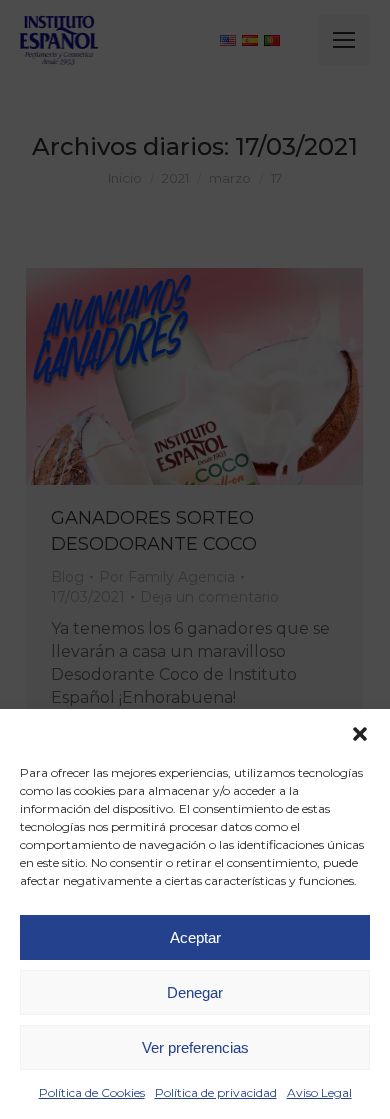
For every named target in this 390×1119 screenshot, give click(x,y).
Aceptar (195, 937)
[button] (360, 734)
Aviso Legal (319, 1092)
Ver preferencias (195, 1047)
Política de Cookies (92, 1092)
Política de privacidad (216, 1092)
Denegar (195, 992)
